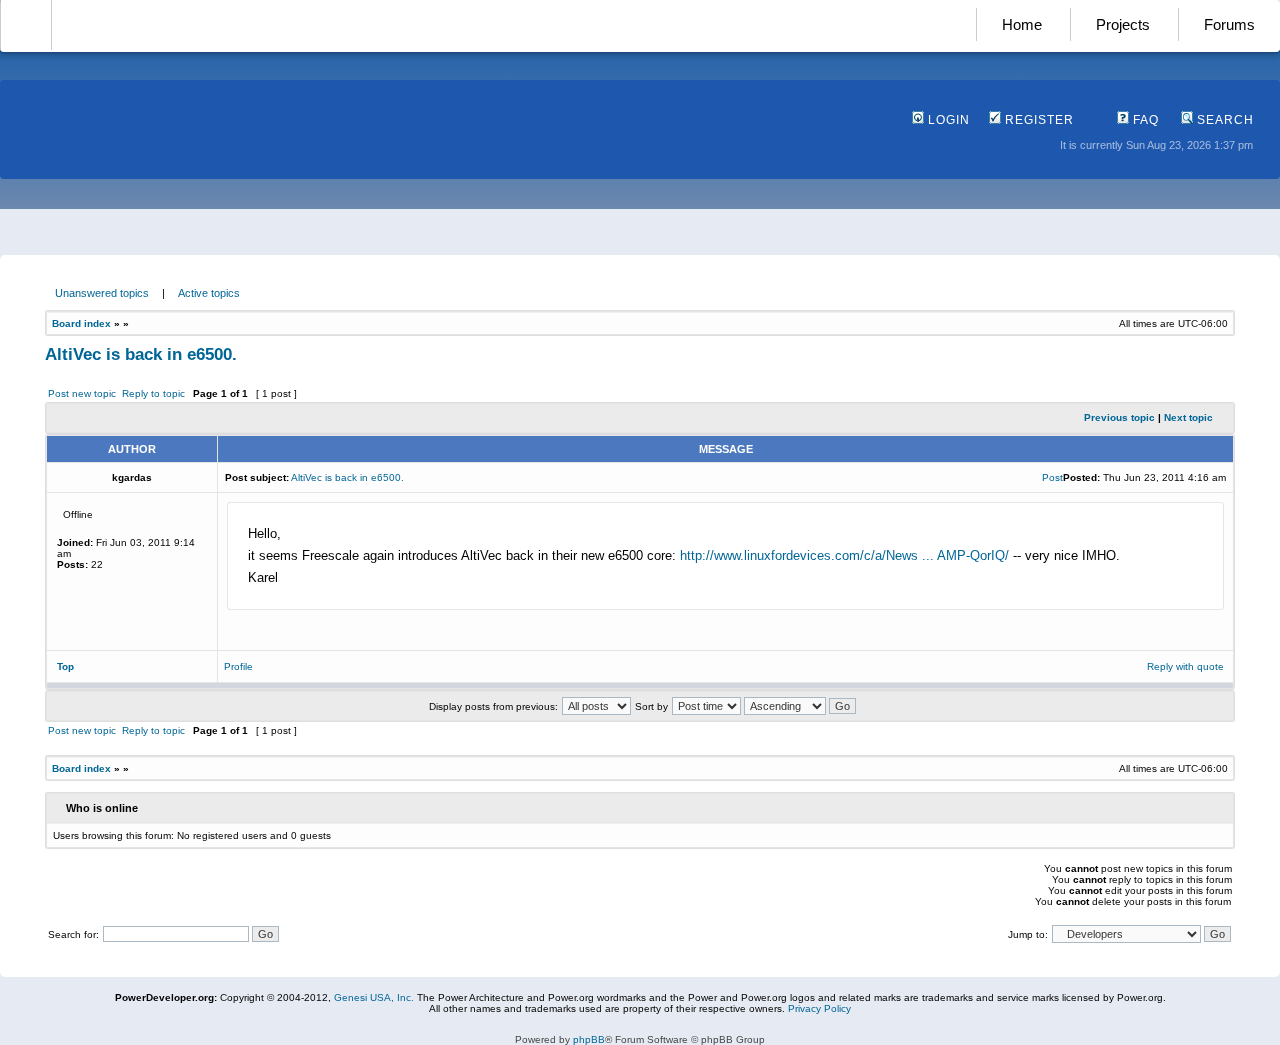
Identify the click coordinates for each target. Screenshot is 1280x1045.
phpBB (589, 1039)
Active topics (209, 293)
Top (65, 666)
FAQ (1144, 120)
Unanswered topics (102, 293)
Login (947, 120)
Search (1223, 120)
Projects (1123, 24)
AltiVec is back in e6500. (141, 354)
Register (1037, 120)
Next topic (1188, 417)
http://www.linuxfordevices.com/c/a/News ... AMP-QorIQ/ (844, 555)
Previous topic (1119, 417)
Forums (1229, 24)
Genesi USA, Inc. (374, 997)
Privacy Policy (819, 1008)
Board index (81, 323)
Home (1022, 24)
